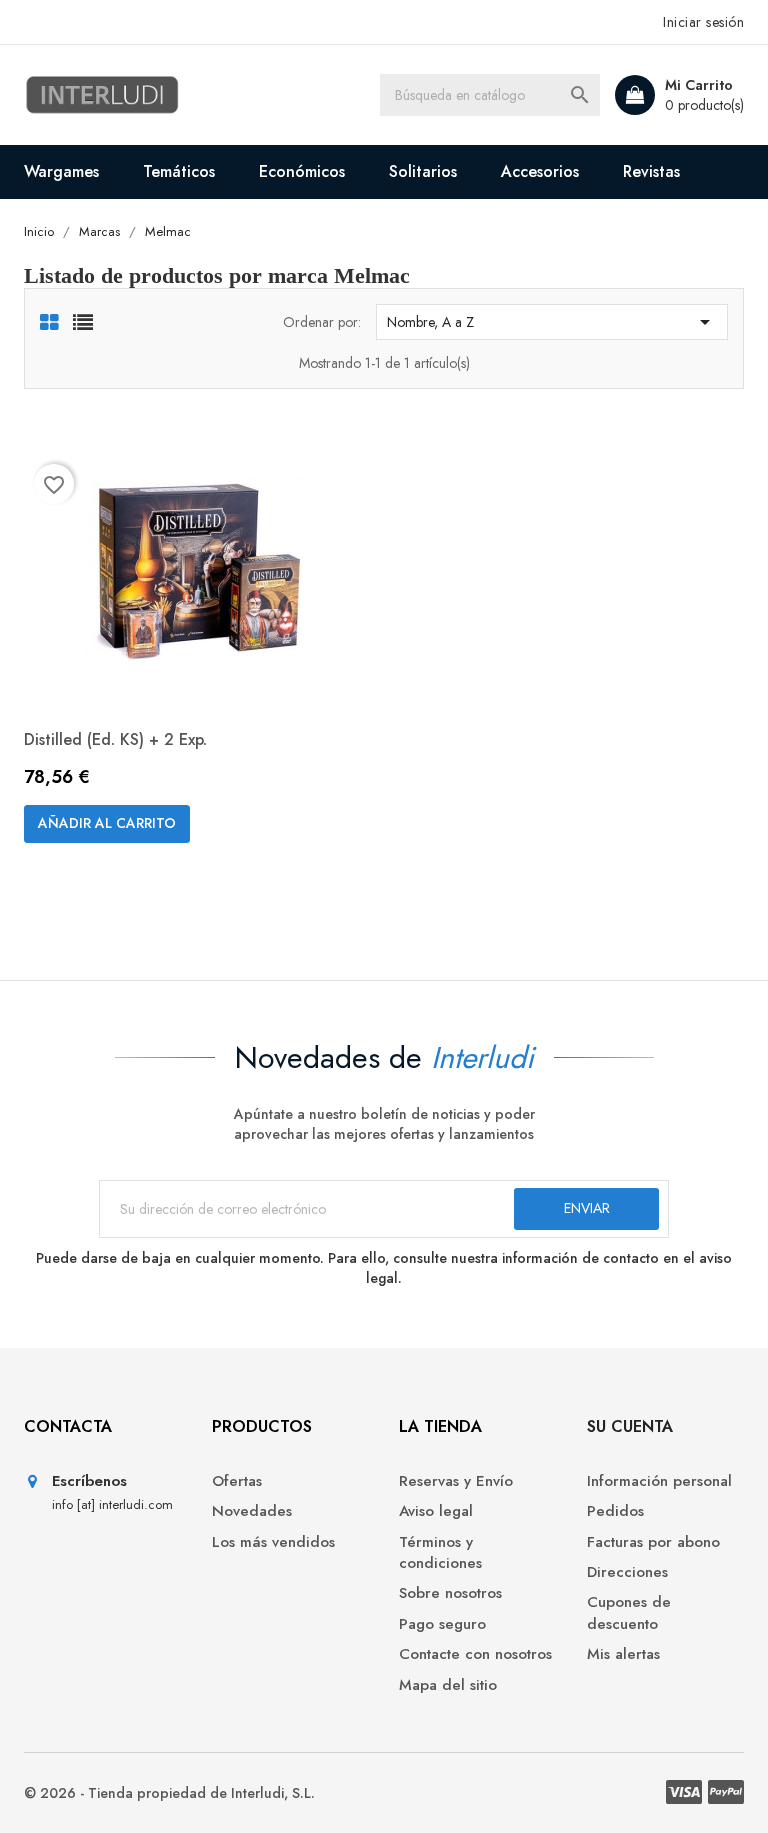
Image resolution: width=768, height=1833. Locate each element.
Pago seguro (442, 1624)
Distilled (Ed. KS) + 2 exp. (115, 739)
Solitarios (423, 171)
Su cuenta (630, 1426)
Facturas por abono (653, 1542)
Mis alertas (623, 1654)
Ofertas (237, 1481)
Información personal (659, 1481)
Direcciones (627, 1572)
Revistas (651, 171)
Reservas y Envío (456, 1481)
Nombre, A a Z (552, 322)
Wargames (61, 171)
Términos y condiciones (440, 1553)
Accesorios (540, 171)
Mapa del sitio (448, 1685)
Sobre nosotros (450, 1593)
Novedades (252, 1511)
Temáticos (179, 171)
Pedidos (615, 1511)
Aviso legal (436, 1511)
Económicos (302, 171)
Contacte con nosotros (475, 1654)
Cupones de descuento (629, 1613)
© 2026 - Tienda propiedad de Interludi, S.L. (169, 1793)
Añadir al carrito (107, 823)
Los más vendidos (273, 1542)
